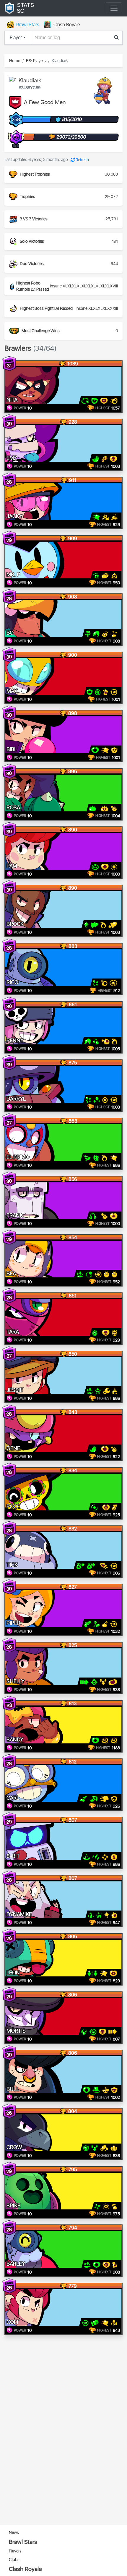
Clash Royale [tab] (67, 25)
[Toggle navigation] (114, 8)
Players (15, 2551)
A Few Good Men (45, 103)
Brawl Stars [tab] (28, 25)
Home (15, 61)
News (14, 2533)
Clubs (14, 2560)
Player (16, 38)
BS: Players (36, 61)
